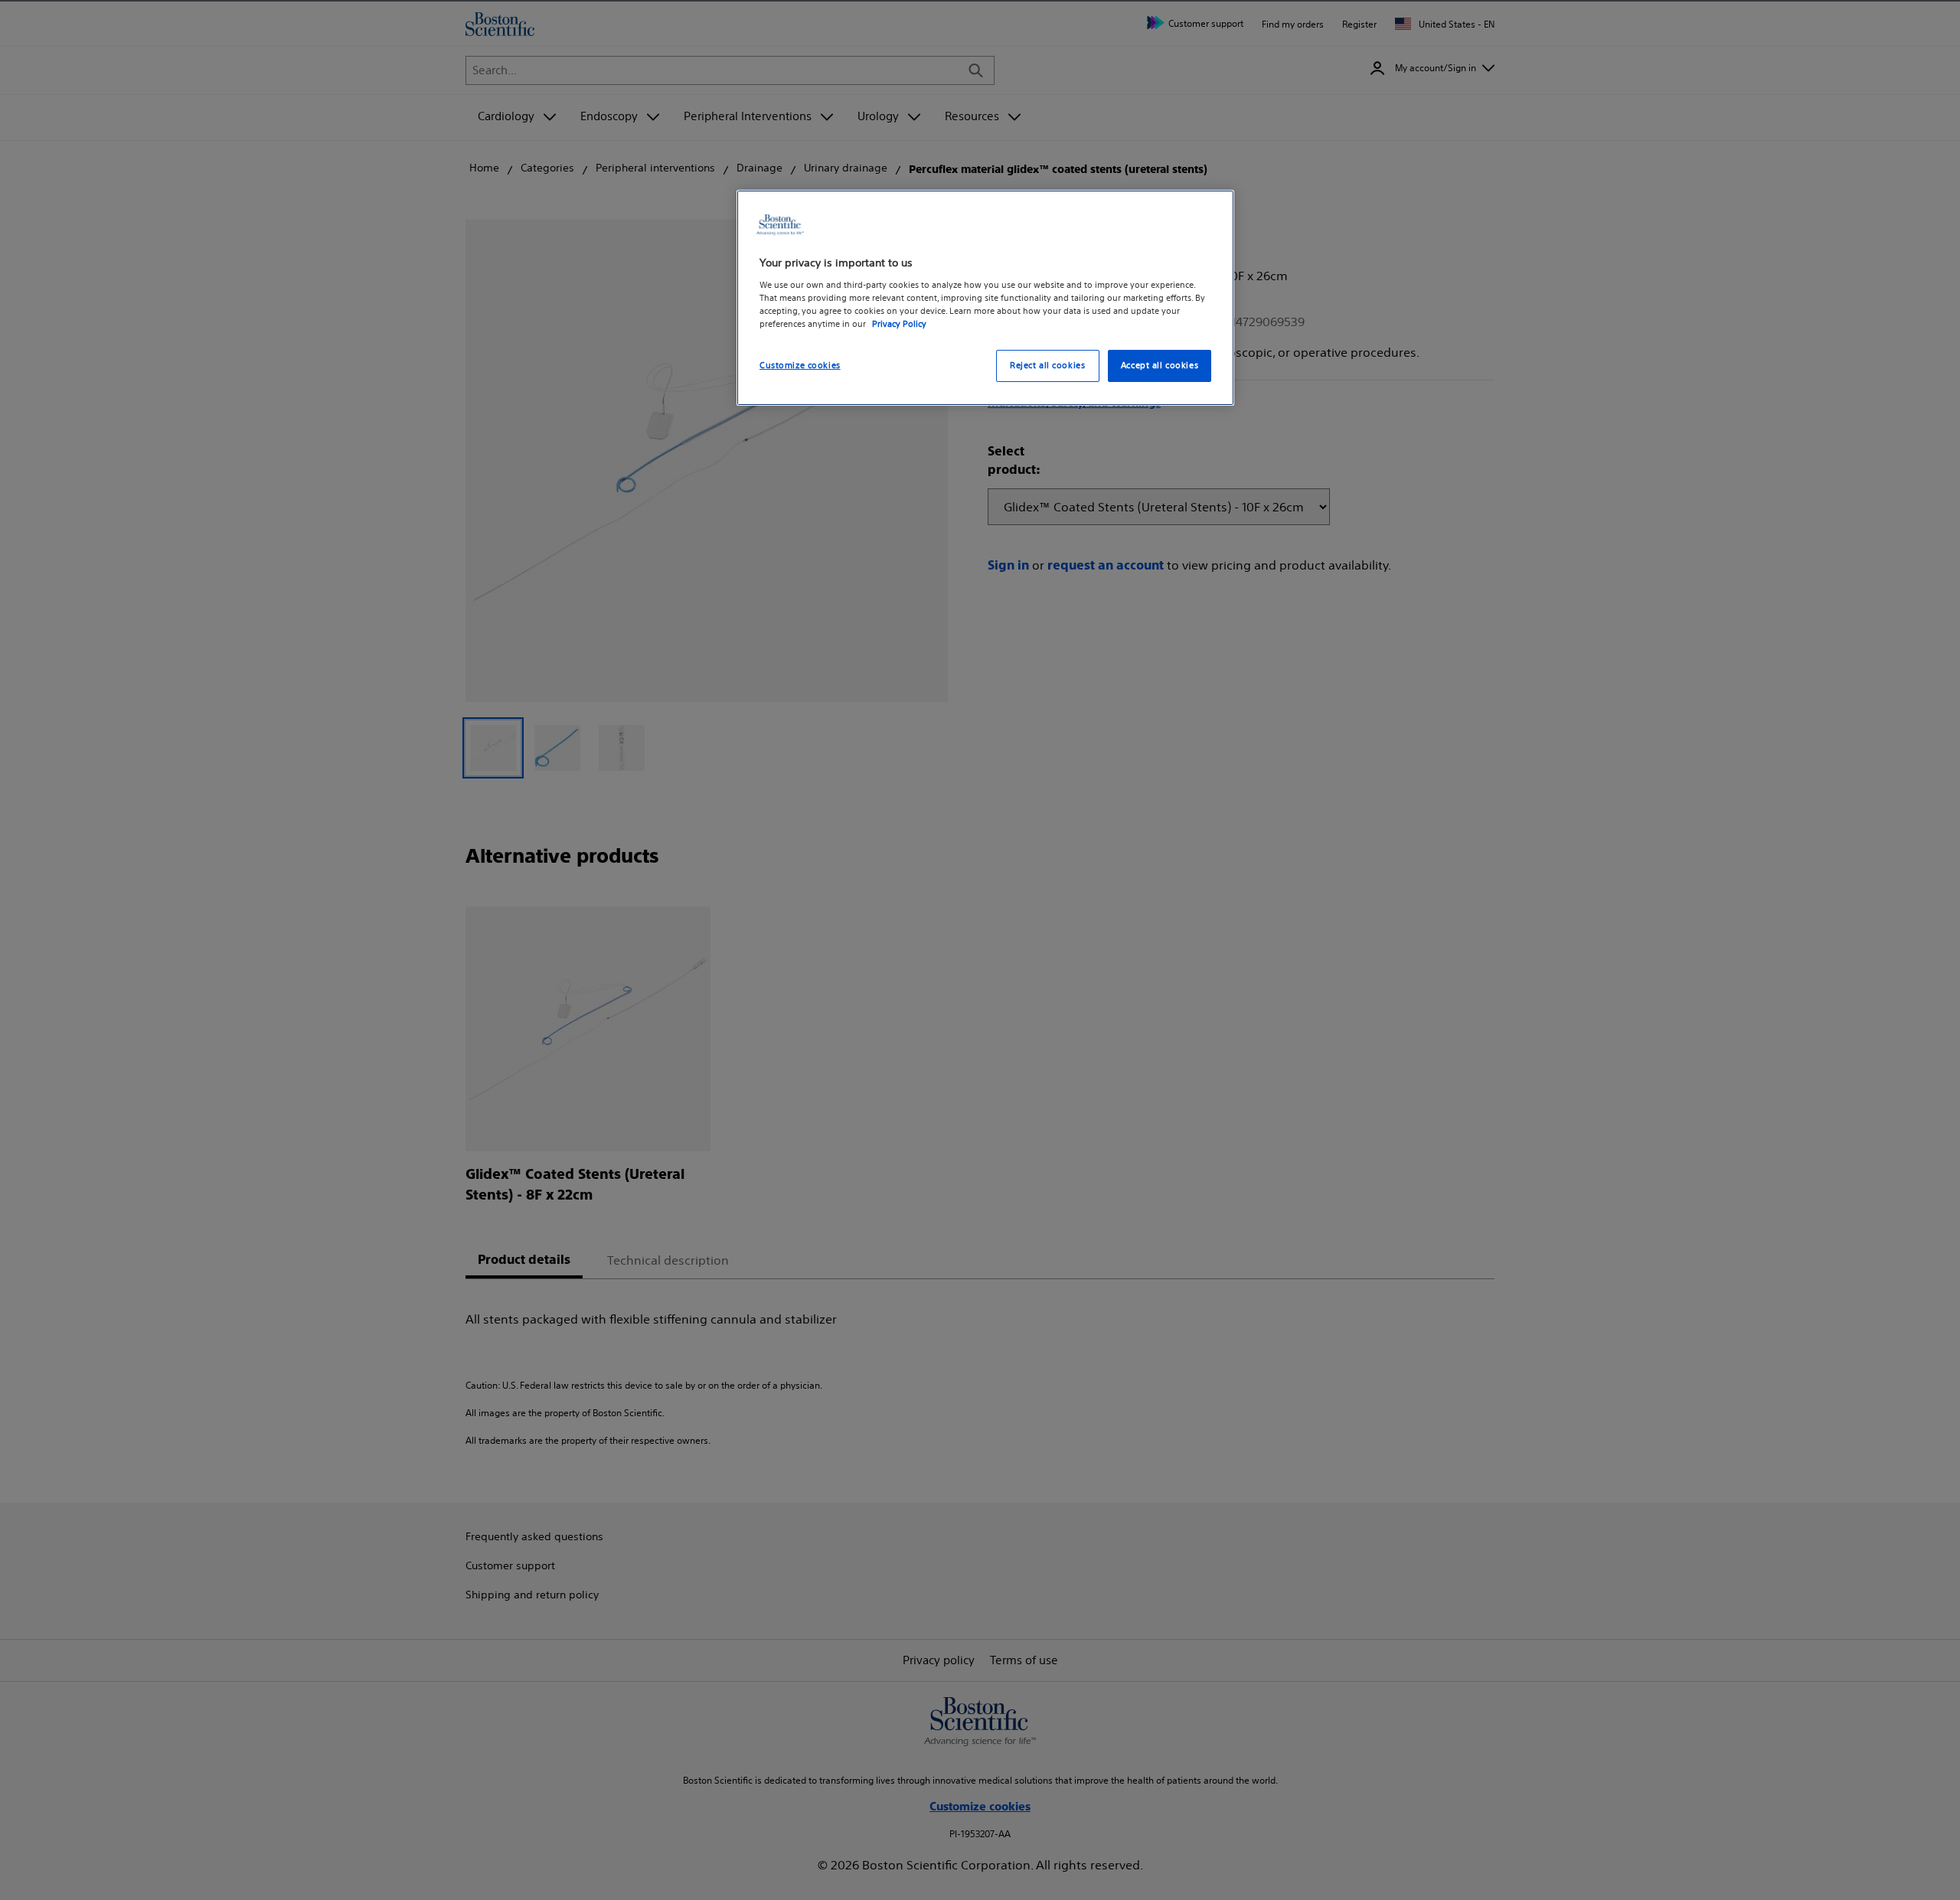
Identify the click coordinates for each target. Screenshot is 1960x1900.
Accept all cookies (1160, 365)
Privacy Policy (899, 324)
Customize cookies (800, 365)
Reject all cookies (1047, 365)
